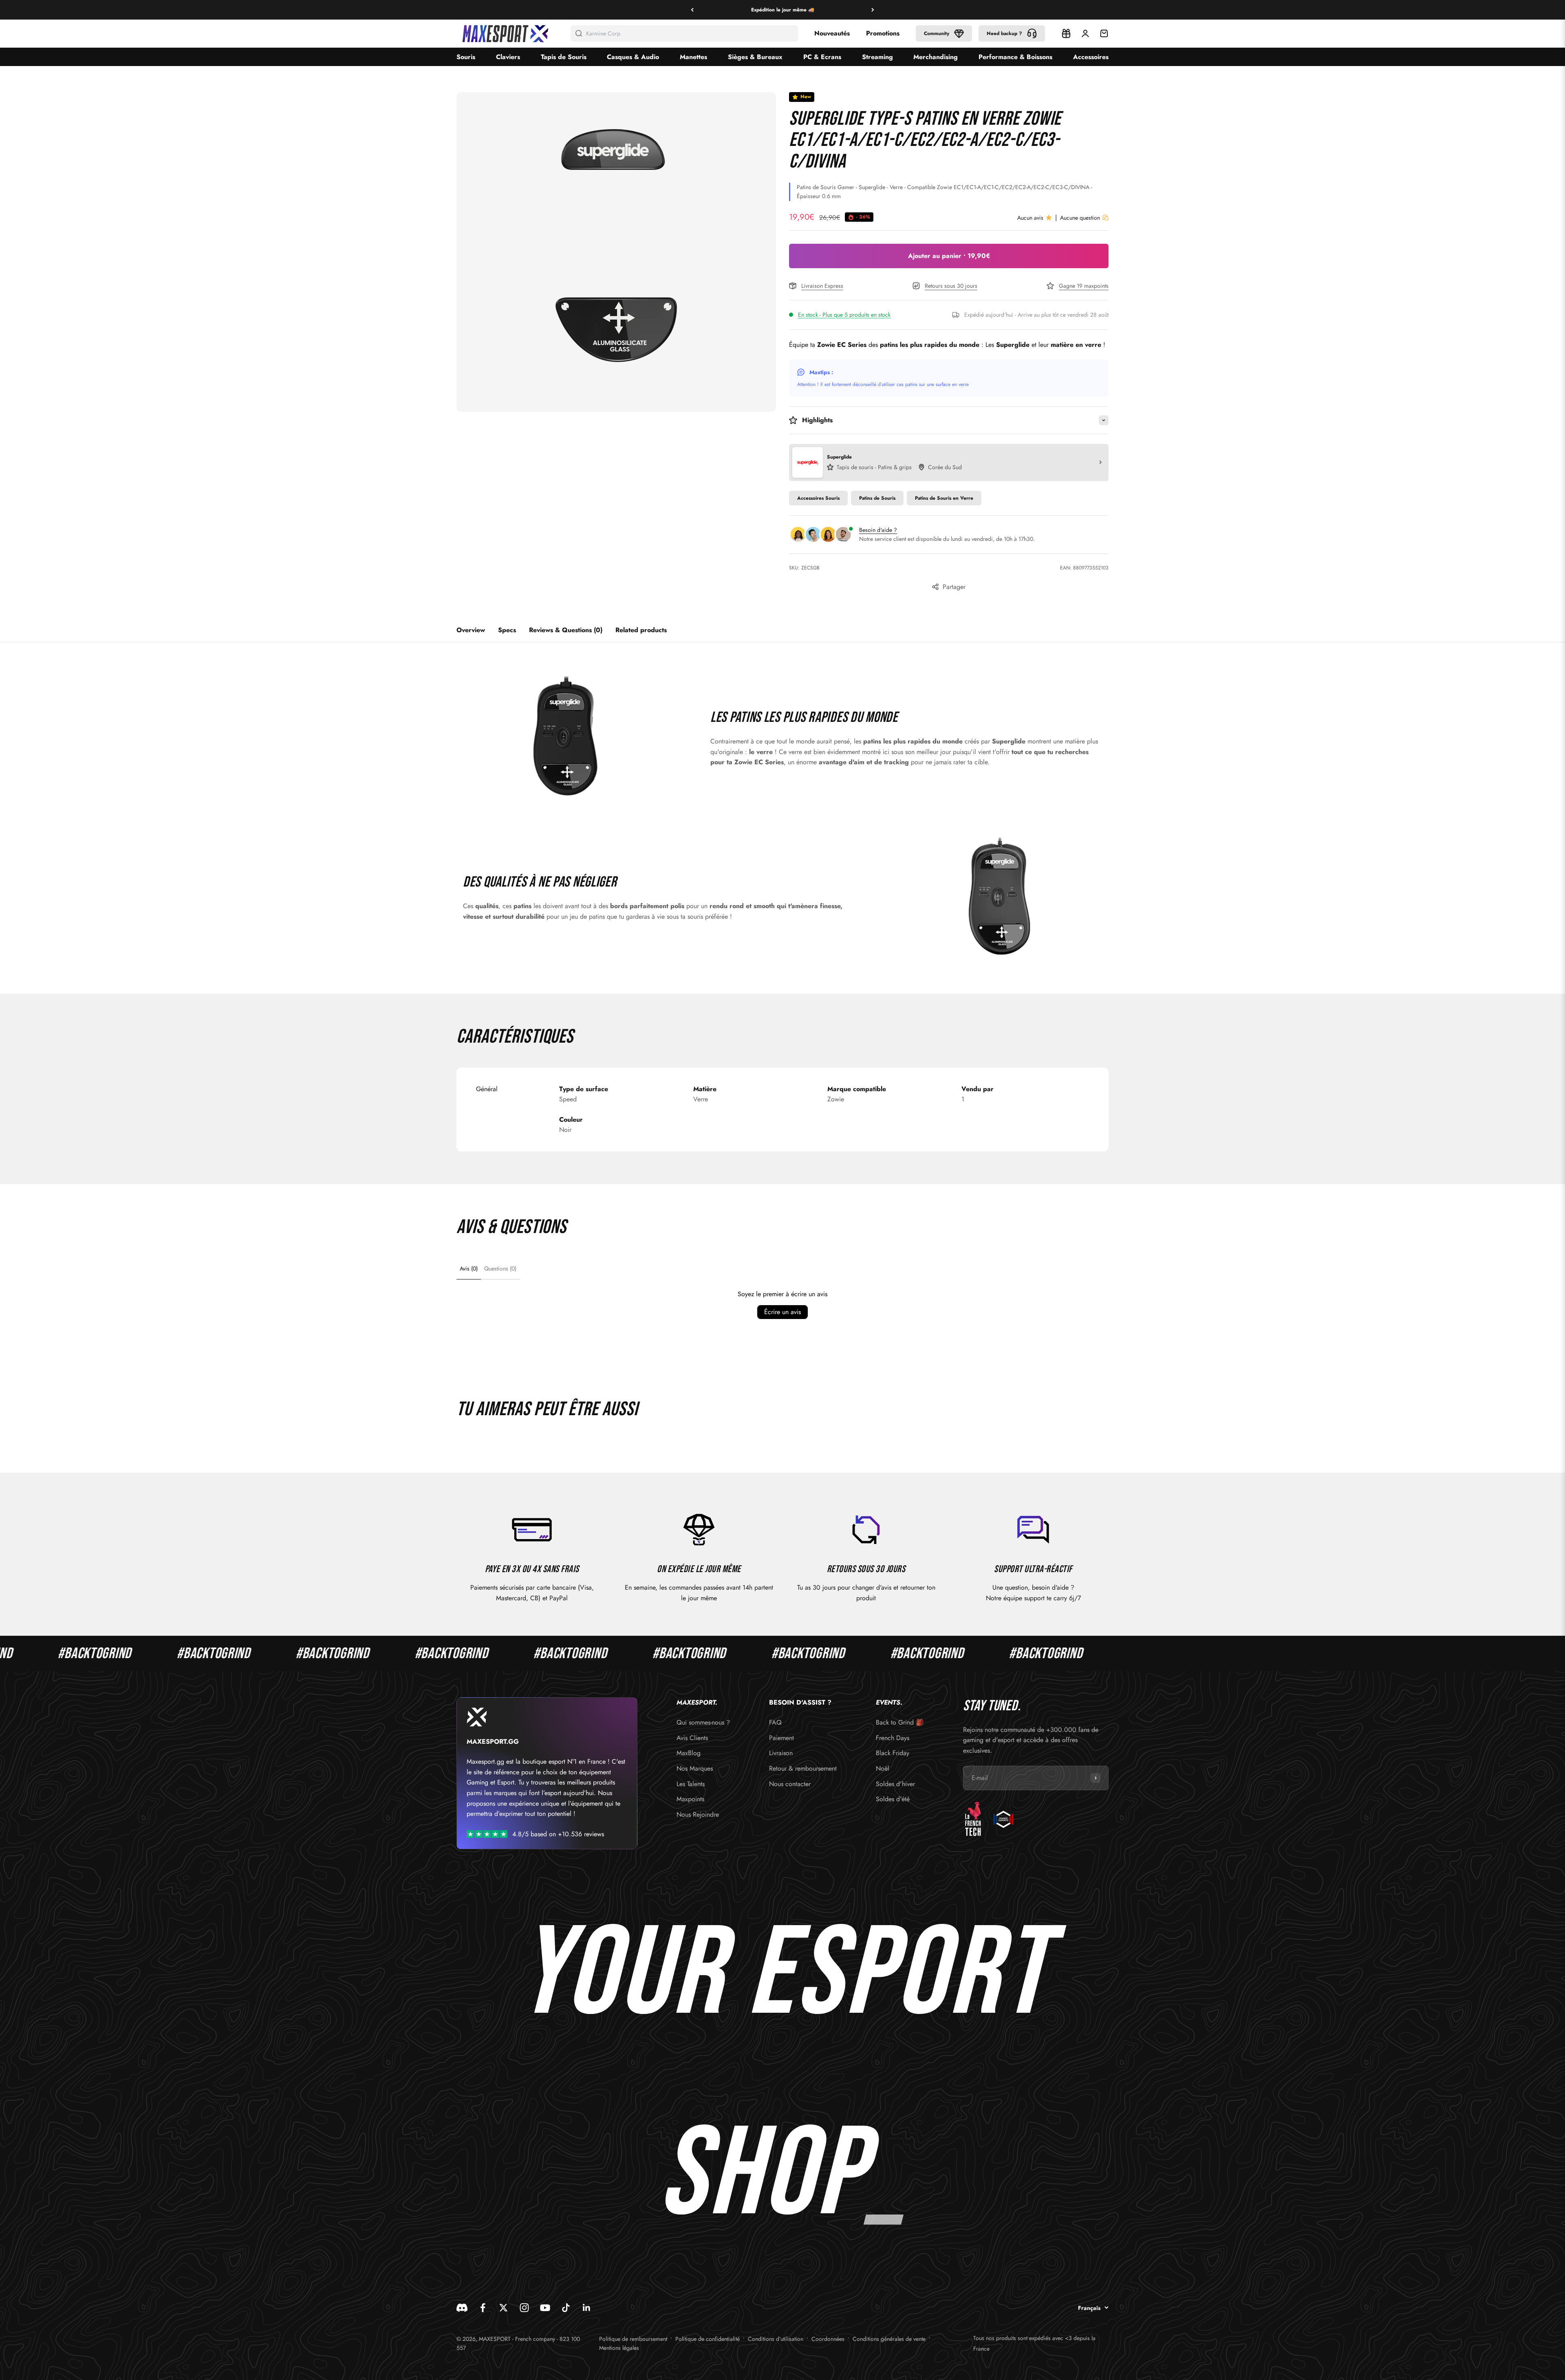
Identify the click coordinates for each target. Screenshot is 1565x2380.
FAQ (775, 1722)
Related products (641, 630)
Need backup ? (1004, 33)
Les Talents (691, 1784)
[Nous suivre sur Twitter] (504, 2308)
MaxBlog (689, 1753)
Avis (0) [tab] (469, 1268)
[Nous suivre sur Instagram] (524, 2308)
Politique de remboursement (633, 2339)
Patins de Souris (877, 498)
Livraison (781, 1753)
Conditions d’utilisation (776, 2339)
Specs (507, 630)
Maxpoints (690, 1799)
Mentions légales (619, 2348)
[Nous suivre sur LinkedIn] (587, 2308)
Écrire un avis (782, 1312)
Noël (883, 1768)
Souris (466, 57)
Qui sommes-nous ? (703, 1722)
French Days (893, 1738)
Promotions (883, 33)
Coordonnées (828, 2339)
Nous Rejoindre (698, 1814)
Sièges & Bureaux (755, 57)
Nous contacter (790, 1784)
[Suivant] (873, 10)
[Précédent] (692, 10)
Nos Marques (695, 1768)
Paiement (781, 1738)
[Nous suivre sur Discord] (462, 2308)
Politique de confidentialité (708, 2339)
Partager (954, 587)
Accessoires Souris (818, 498)
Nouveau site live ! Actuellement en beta (782, 10)
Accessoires (1091, 57)
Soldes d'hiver (895, 1784)
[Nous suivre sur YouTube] (545, 2308)
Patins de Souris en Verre (944, 498)
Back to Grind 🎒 (900, 1722)
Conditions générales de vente (889, 2339)
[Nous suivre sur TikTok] (566, 2308)
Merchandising (936, 57)
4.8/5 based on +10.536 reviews (558, 1834)
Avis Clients (692, 1738)
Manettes (693, 57)
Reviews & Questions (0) (566, 630)
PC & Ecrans (822, 57)
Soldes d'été (893, 1799)
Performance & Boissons (1015, 57)
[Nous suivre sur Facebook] (483, 2308)
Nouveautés (832, 33)
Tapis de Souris (564, 57)
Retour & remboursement (803, 1768)
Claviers (508, 57)
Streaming (877, 57)
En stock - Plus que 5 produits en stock (844, 315)
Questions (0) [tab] (500, 1268)
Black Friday (893, 1753)
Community (937, 33)
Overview (471, 630)
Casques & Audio (633, 57)
